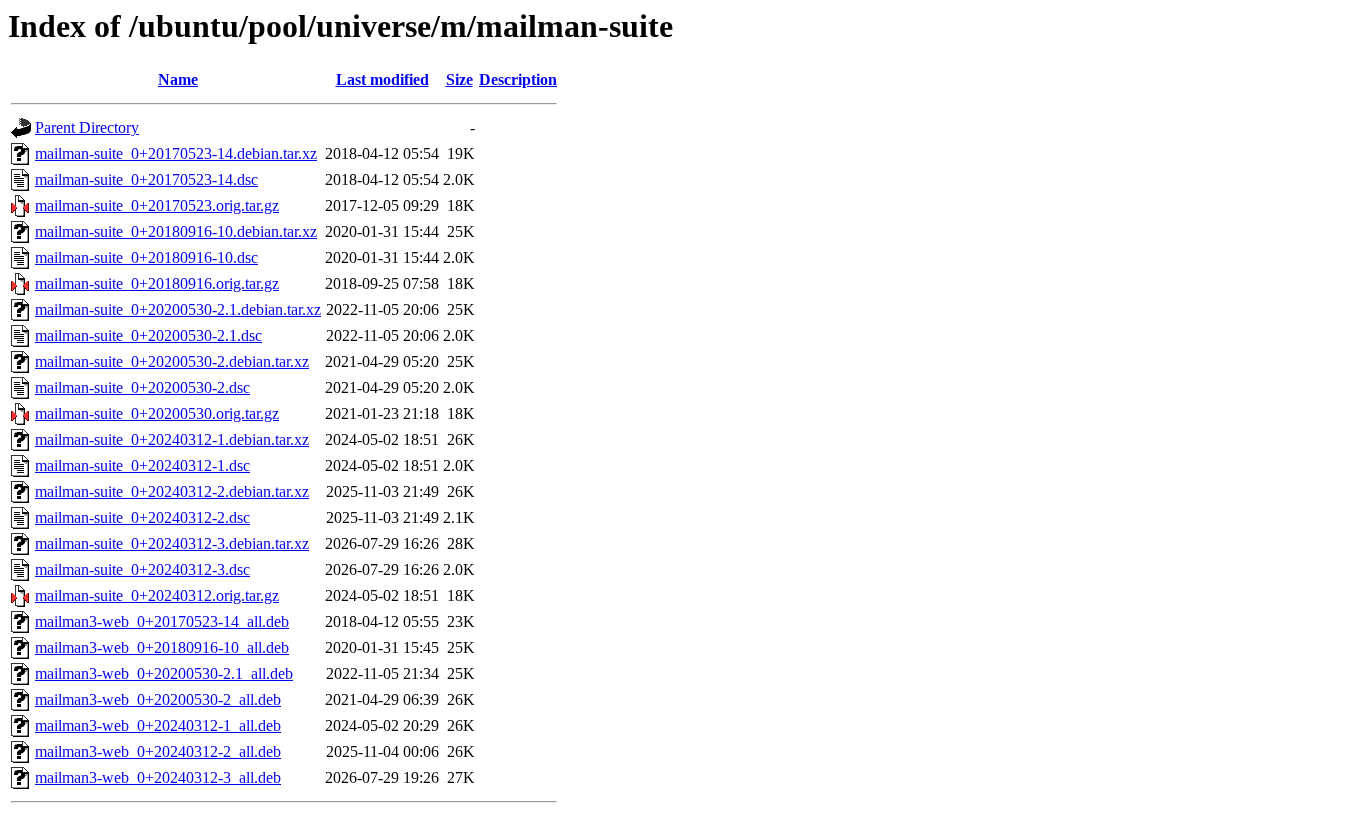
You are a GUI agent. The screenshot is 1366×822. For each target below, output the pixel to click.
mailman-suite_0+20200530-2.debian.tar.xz (172, 361)
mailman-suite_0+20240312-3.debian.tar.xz (172, 543)
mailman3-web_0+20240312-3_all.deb (158, 777)
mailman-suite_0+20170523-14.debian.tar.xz (176, 153)
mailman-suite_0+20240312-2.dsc (142, 517)
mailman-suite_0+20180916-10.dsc (146, 257)
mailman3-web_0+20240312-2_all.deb (158, 751)
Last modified (382, 79)
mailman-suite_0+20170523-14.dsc (146, 179)
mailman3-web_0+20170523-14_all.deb (162, 621)
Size (459, 79)
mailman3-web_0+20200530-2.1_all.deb (164, 673)
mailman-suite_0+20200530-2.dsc (142, 387)
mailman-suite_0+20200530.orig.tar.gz (157, 413)
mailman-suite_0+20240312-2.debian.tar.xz (172, 491)
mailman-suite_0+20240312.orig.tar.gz (157, 595)
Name (178, 79)
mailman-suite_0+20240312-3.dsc (142, 569)
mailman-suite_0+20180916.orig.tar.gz (157, 283)
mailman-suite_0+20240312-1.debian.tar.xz (172, 439)
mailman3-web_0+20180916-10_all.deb (162, 647)
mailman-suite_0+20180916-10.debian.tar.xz (176, 231)
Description (518, 79)
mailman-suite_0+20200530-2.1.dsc (148, 335)
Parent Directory (87, 127)
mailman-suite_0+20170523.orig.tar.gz (157, 205)
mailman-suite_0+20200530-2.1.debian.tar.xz (178, 309)
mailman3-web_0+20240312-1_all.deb (158, 725)
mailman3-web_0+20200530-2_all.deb (158, 699)
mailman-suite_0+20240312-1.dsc (142, 465)
